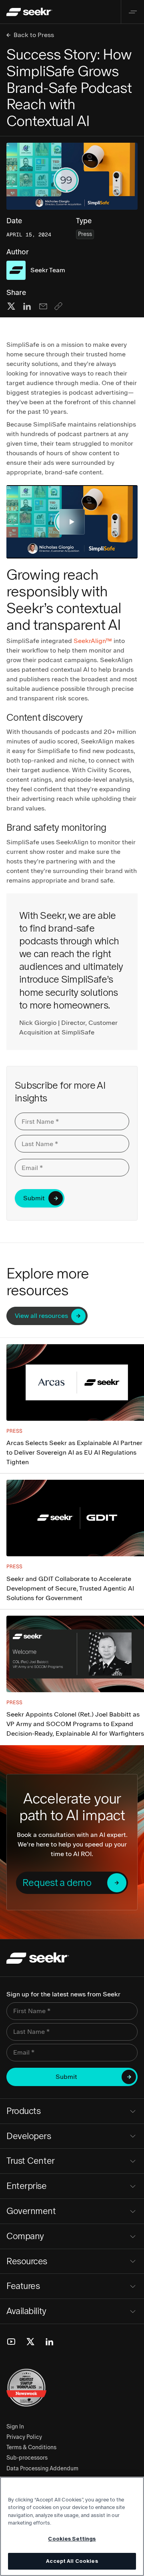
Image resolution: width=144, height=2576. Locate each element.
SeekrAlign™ (93, 641)
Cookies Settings (72, 2539)
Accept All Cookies (72, 2561)
